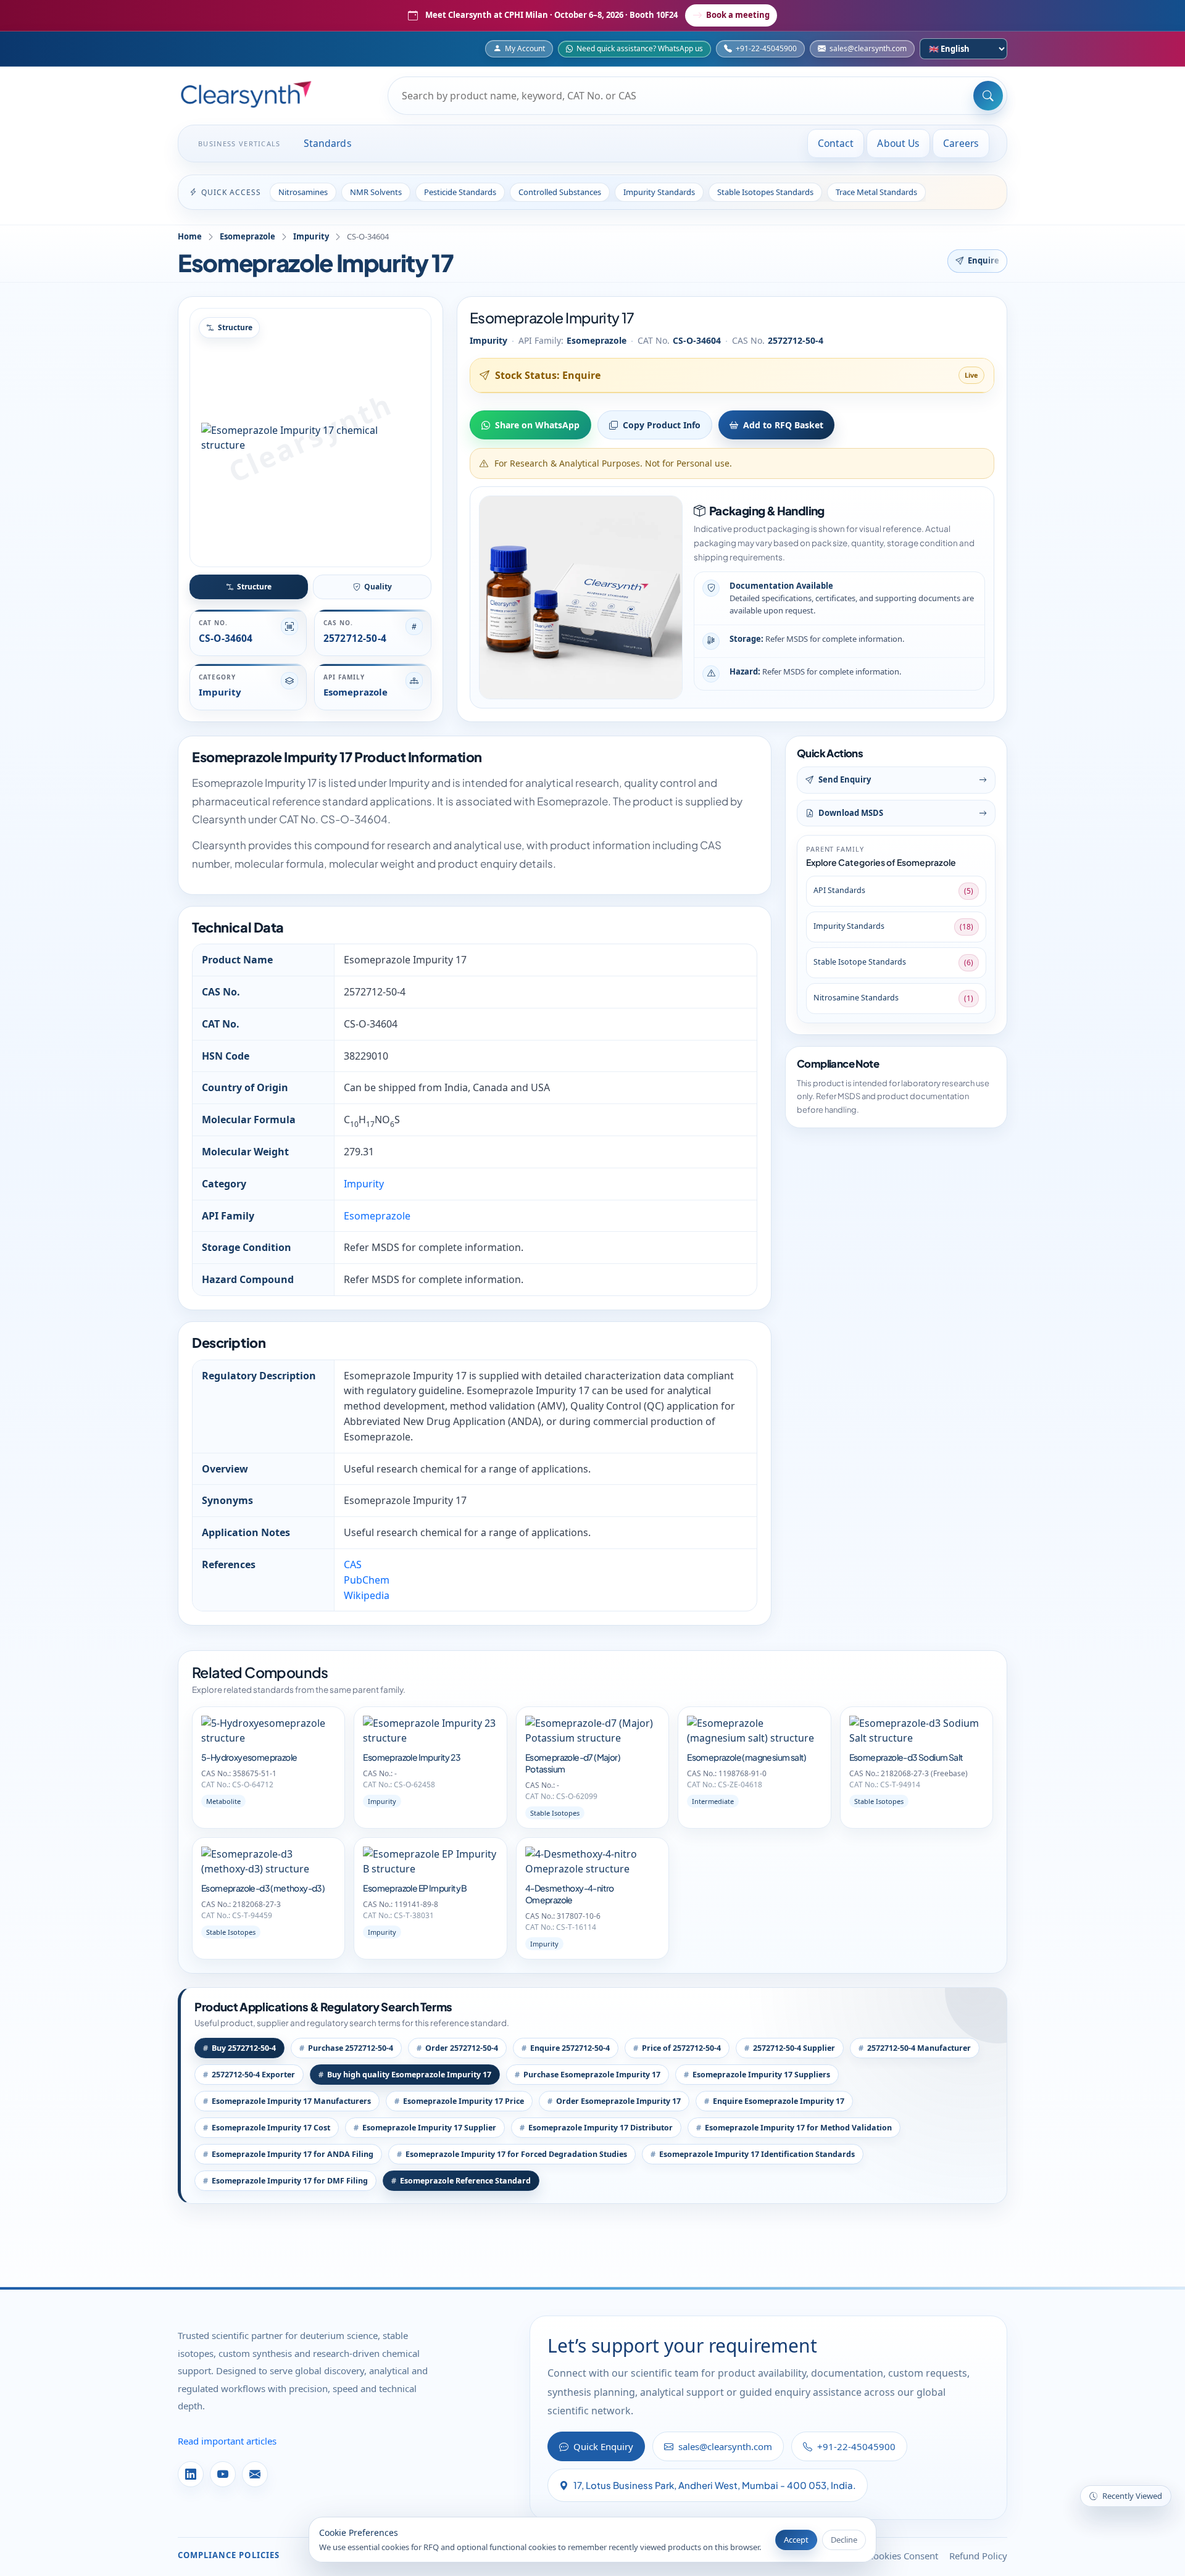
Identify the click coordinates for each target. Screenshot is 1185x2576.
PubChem (367, 1580)
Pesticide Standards (460, 192)
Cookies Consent (903, 2556)
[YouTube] (223, 2474)
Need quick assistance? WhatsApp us (640, 48)
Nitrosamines (303, 192)
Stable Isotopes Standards (765, 192)
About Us (898, 143)
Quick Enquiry (603, 2446)
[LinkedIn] (191, 2474)
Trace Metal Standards (876, 192)
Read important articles (227, 2441)
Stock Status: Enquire (548, 375)
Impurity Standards (659, 192)
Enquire (984, 260)
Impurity (311, 236)
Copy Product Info (662, 425)
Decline (844, 2540)
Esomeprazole (247, 236)
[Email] (255, 2474)
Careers (961, 143)
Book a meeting (738, 15)
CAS (353, 1564)
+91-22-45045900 (766, 48)
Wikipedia (367, 1595)
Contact (836, 143)
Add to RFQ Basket (783, 425)
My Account (525, 48)
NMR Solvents (376, 192)
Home (190, 236)
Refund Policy (978, 2556)
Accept (796, 2540)
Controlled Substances (560, 192)
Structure (254, 587)
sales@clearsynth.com (868, 48)
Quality (378, 587)
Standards (328, 143)
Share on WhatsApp (537, 425)
